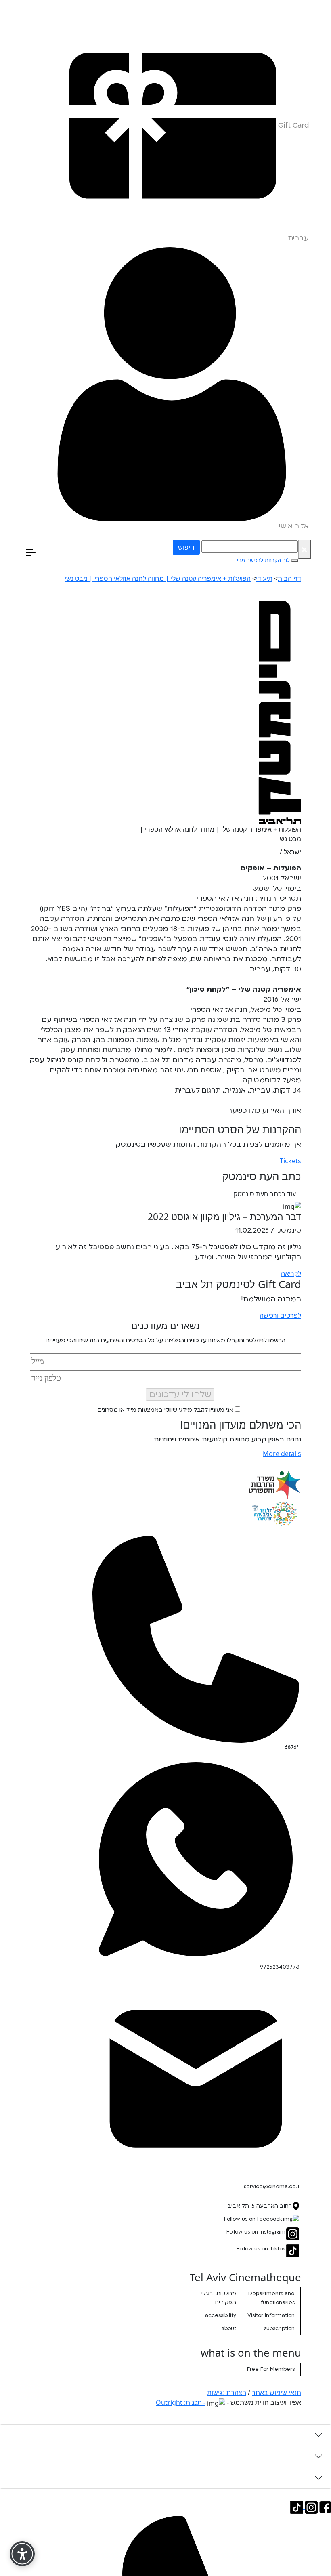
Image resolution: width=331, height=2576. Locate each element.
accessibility (221, 2315)
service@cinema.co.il (271, 2187)
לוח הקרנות (277, 560)
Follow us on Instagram (256, 2232)
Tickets (290, 1161)
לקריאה (291, 1273)
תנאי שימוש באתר (277, 2393)
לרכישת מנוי (250, 560)
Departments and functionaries (271, 2298)
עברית (298, 238)
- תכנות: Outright (181, 2402)
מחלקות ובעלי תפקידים (219, 2298)
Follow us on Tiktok (261, 2249)
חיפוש (186, 547)
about (229, 2328)
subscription (279, 2328)
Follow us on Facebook (253, 2219)
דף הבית (289, 578)
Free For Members (271, 2369)
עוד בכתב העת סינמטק (265, 1194)
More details (282, 1454)
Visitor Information (271, 2315)
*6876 (292, 1747)
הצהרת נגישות (227, 2393)
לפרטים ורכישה (280, 1315)
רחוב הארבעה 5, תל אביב (260, 2206)
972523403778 (280, 1967)
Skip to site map (309, 4)
